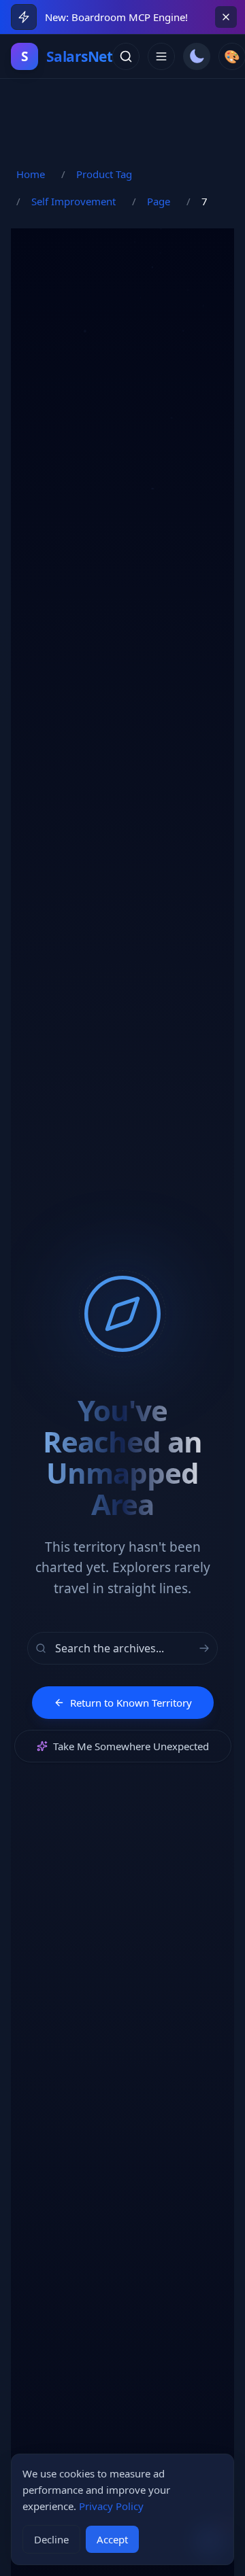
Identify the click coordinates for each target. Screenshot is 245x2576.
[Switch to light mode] (197, 56)
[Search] (126, 56)
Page (159, 201)
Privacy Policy (111, 2506)
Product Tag (104, 174)
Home (31, 174)
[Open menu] (161, 56)
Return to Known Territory (131, 1703)
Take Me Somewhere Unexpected (131, 1746)
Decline (51, 2539)
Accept (112, 2539)
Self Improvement (73, 201)
